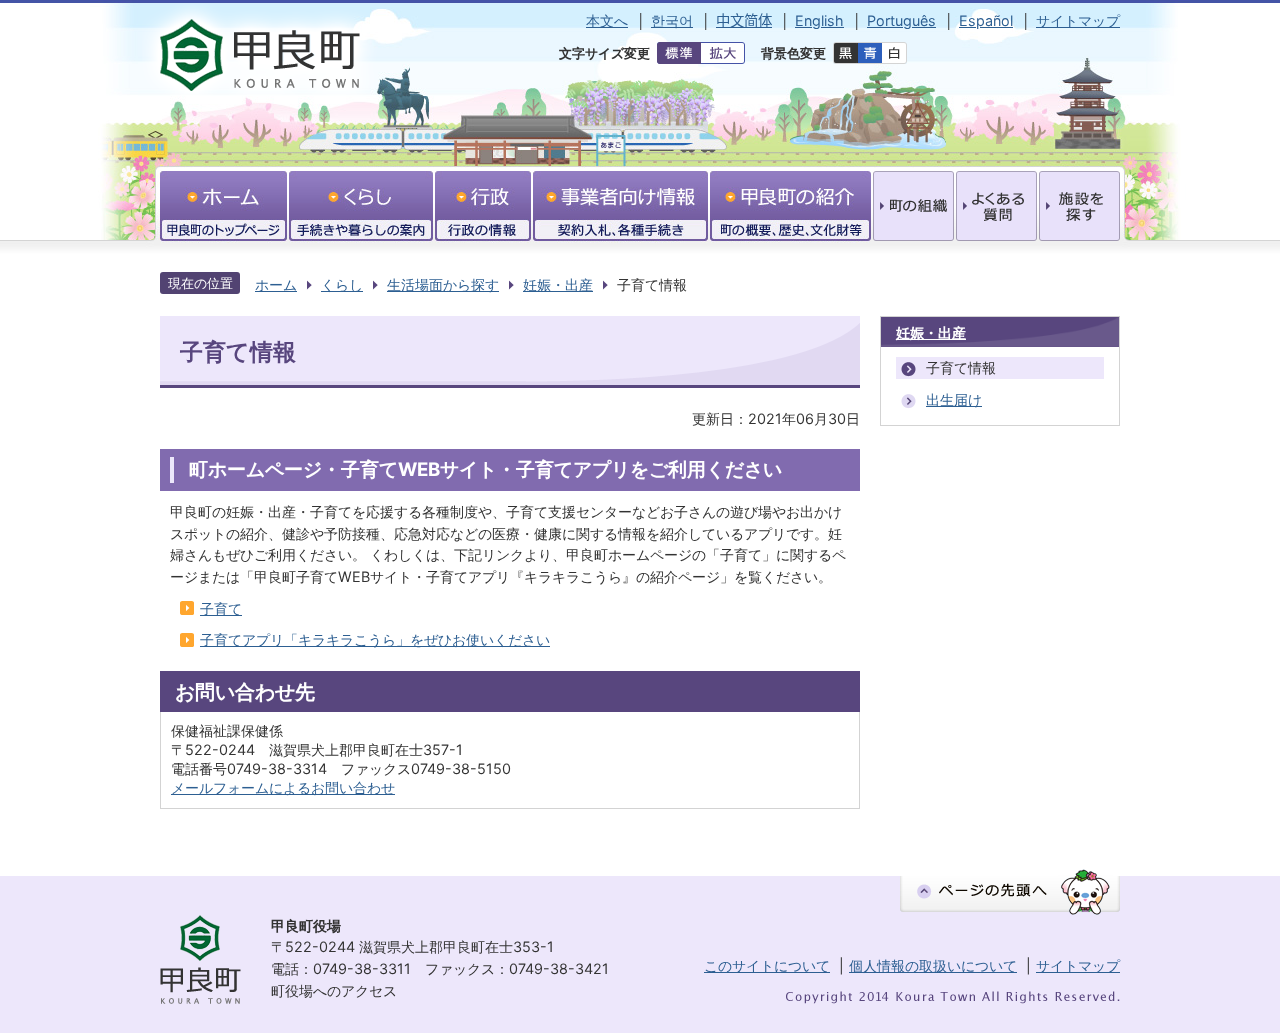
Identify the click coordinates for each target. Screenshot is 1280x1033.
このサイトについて (767, 965)
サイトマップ (1078, 20)
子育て (221, 608)
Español (986, 20)
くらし (342, 284)
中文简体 (744, 20)
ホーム (276, 284)
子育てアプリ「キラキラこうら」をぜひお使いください (375, 639)
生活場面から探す (443, 284)
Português (901, 20)
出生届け (954, 399)
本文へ (607, 20)
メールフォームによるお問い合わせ (283, 787)
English (819, 20)
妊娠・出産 (558, 284)
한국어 (672, 20)
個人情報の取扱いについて (933, 965)
